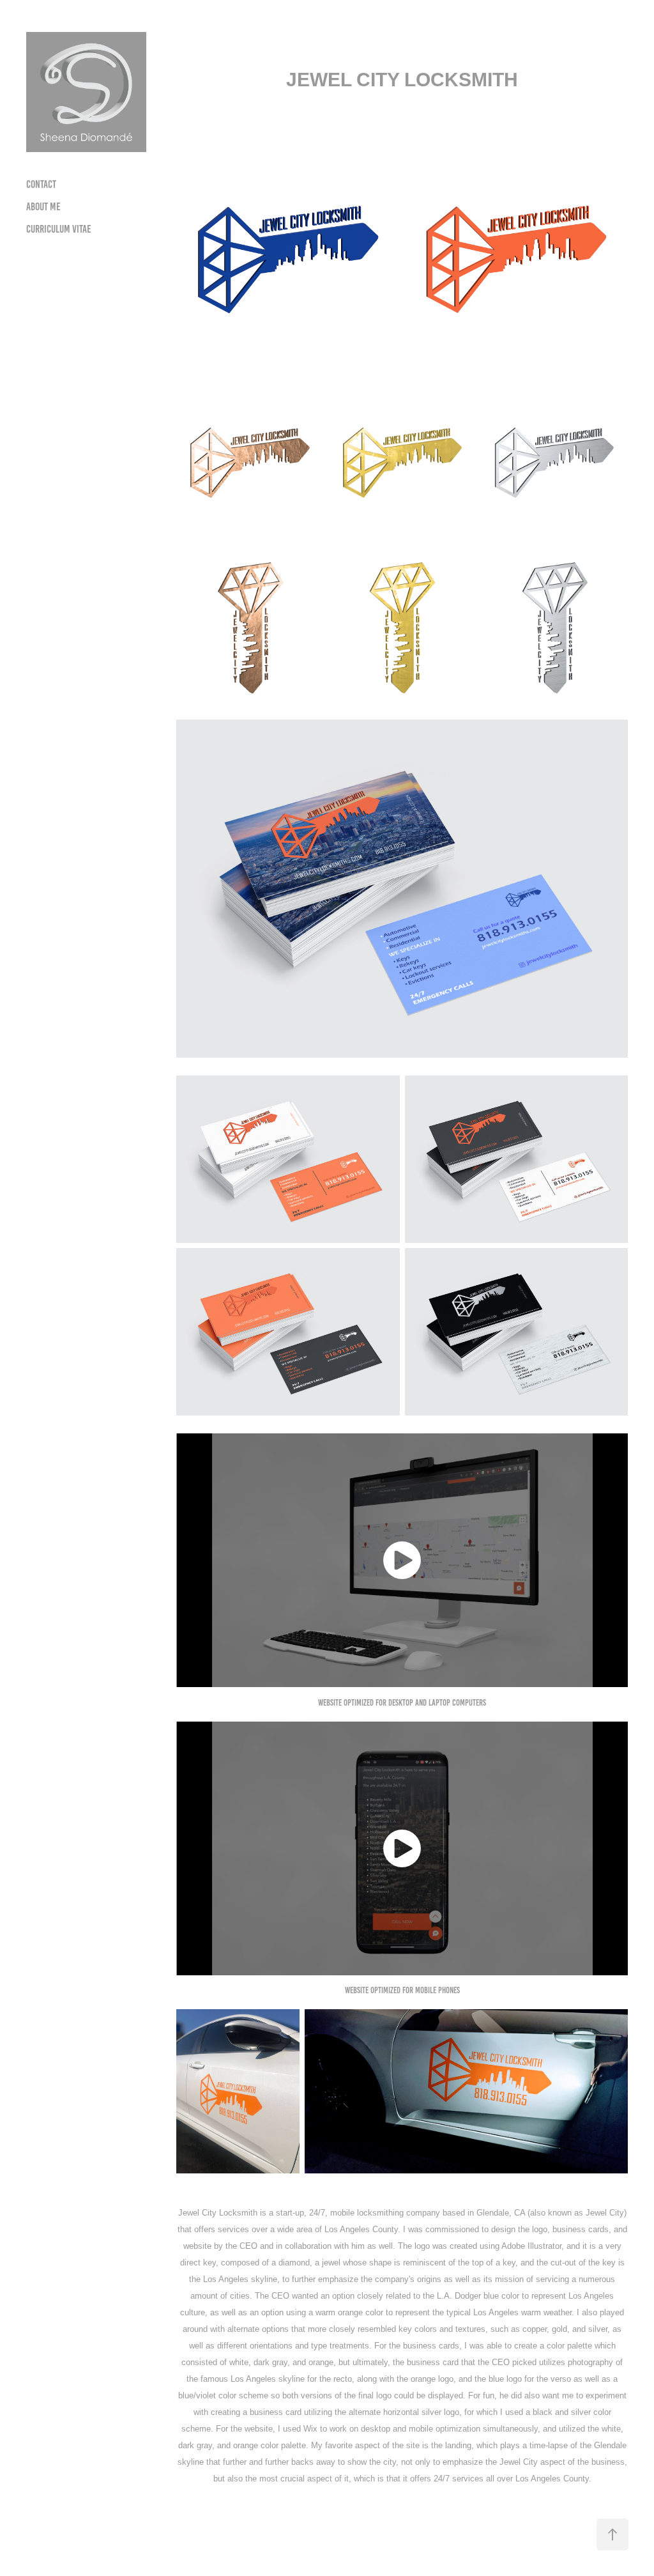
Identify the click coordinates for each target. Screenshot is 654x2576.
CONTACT (41, 184)
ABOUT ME (43, 206)
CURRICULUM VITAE (59, 229)
